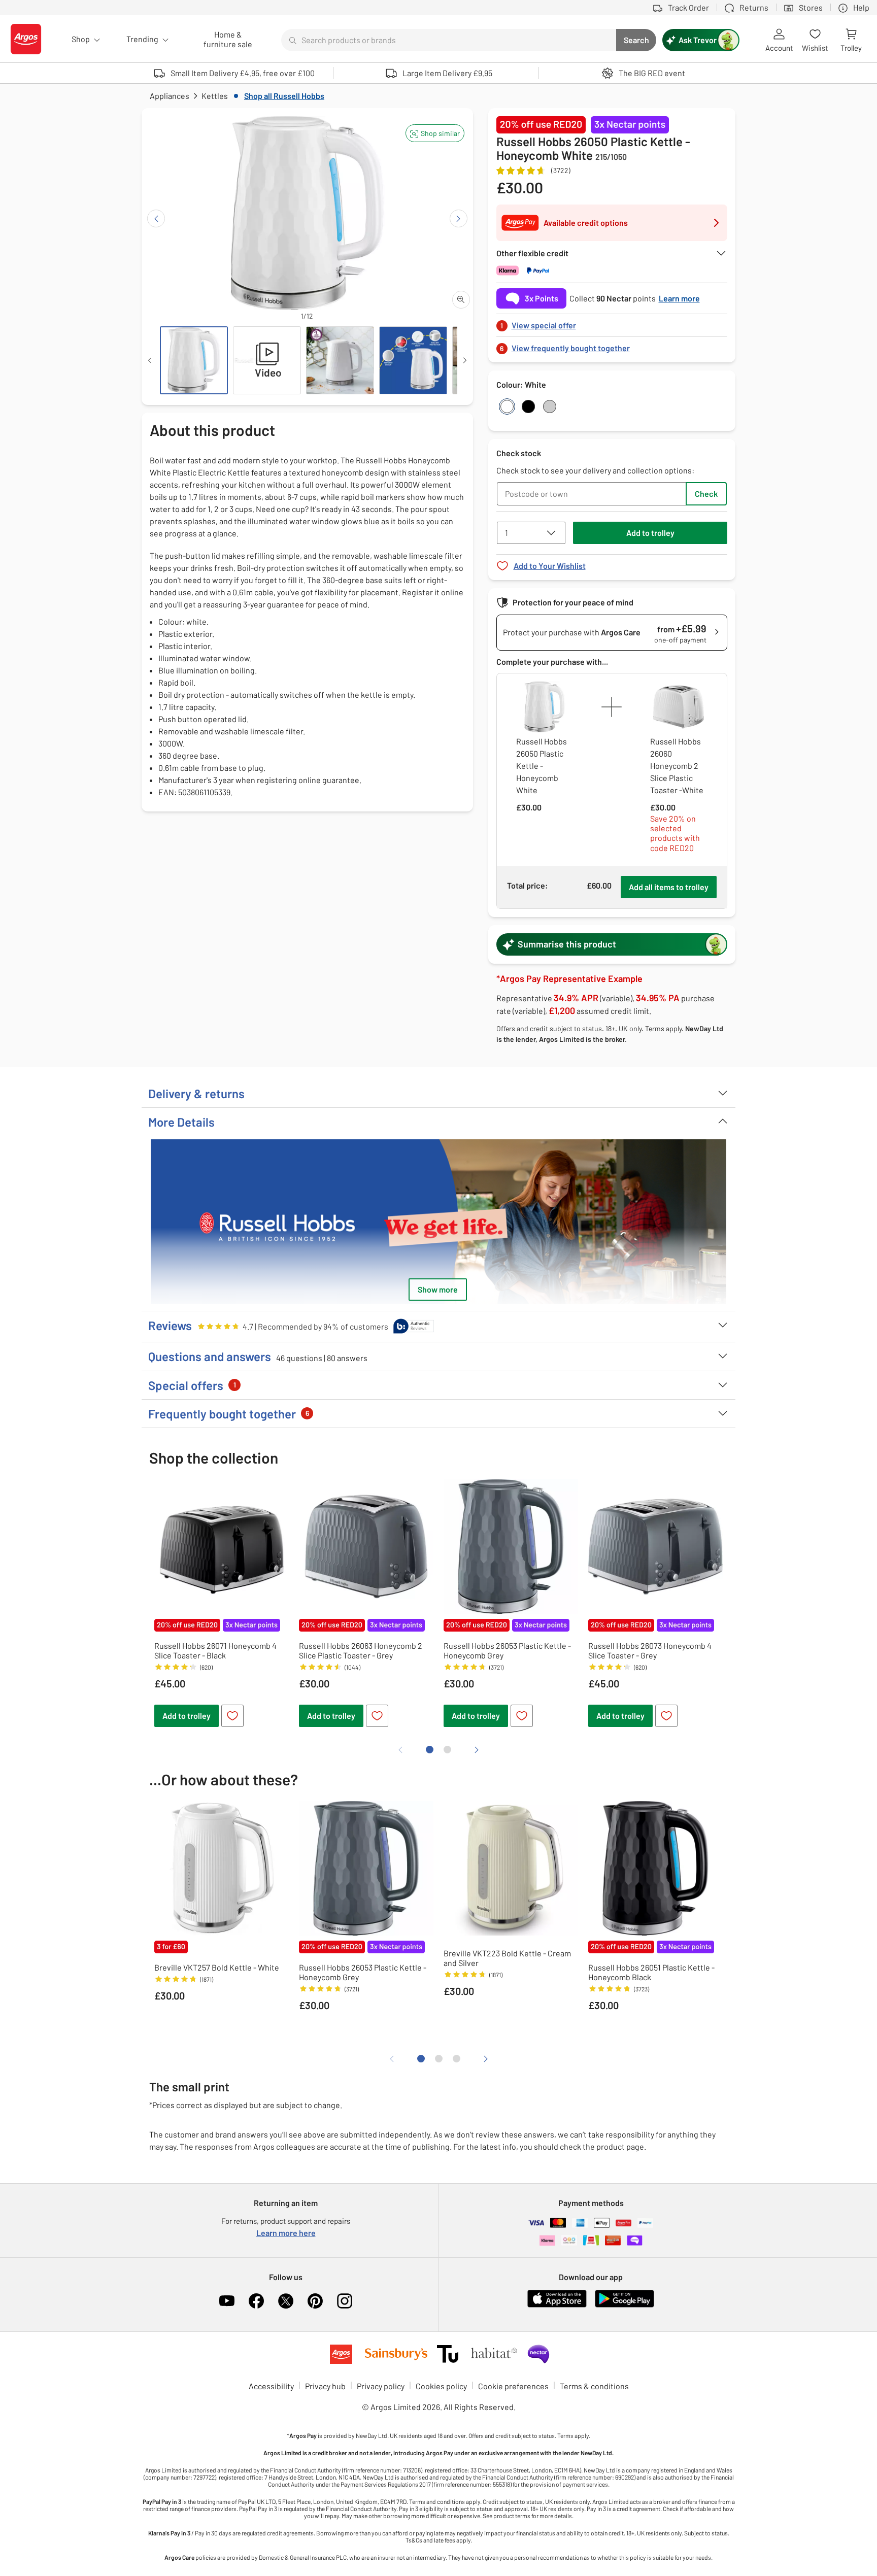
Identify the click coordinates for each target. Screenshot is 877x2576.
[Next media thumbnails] (465, 360)
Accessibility (271, 2386)
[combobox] (449, 40)
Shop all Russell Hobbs (284, 96)
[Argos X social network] (286, 2301)
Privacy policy (381, 2386)
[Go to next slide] (459, 218)
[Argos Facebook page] (256, 2301)
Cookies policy (441, 2386)
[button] (435, 133)
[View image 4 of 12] (413, 360)
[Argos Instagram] (345, 2301)
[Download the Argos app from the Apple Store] (557, 2305)
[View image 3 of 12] (340, 360)
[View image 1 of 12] (194, 360)
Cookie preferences (513, 2386)
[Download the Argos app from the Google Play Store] (625, 2305)
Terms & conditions (594, 2386)
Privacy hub (325, 2386)
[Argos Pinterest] (315, 2301)
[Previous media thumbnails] (150, 360)
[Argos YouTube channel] (227, 2301)
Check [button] (706, 494)
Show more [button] (438, 1289)
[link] (612, 323)
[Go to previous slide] (156, 218)
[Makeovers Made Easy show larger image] (438, 1227)
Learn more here (286, 2233)
